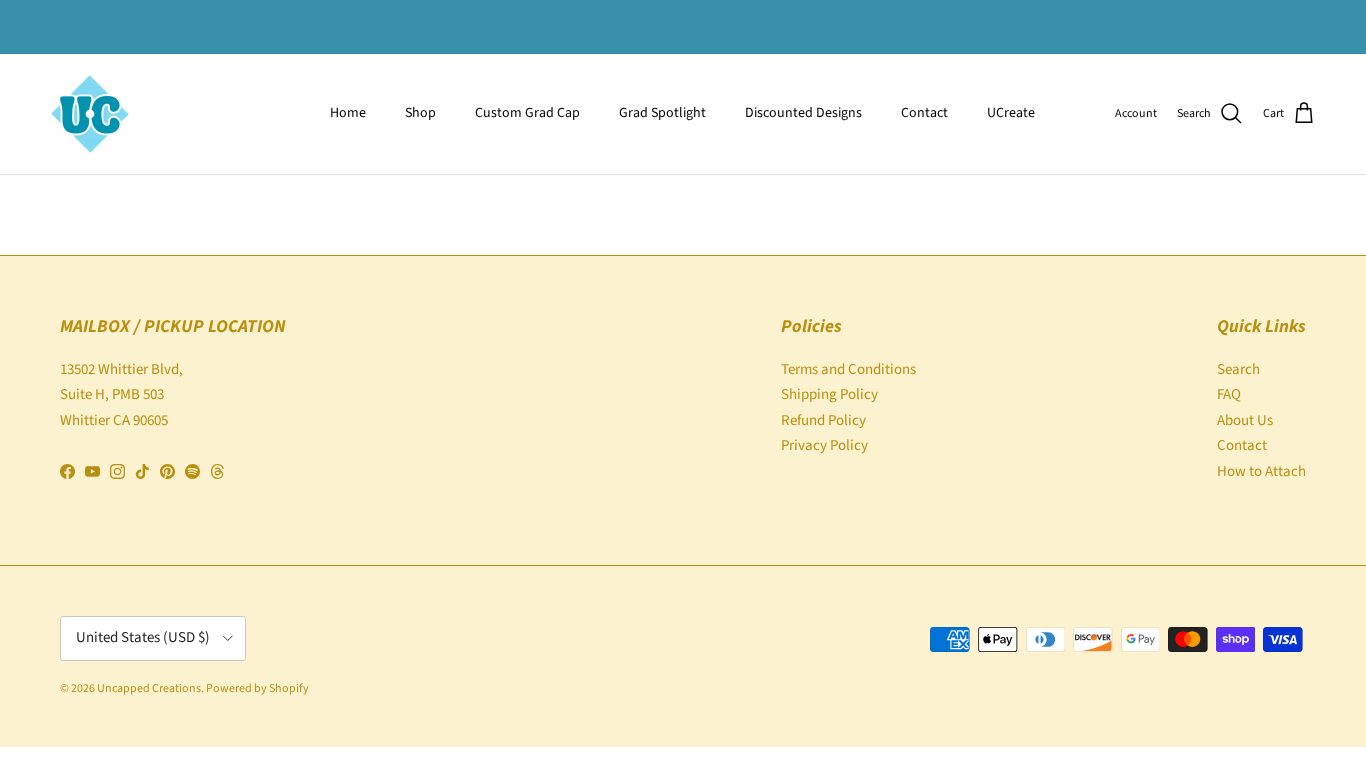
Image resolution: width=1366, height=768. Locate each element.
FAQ (1229, 394)
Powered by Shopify (257, 688)
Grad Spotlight (662, 113)
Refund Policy (823, 420)
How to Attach (1261, 471)
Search (1238, 369)
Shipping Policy (829, 394)
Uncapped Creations (149, 688)
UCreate (1011, 113)
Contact (924, 113)
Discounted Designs (803, 113)
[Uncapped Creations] (90, 114)
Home (348, 113)
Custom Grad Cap (527, 113)
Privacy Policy (824, 445)
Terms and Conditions (848, 369)
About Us (1245, 420)
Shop (420, 113)
